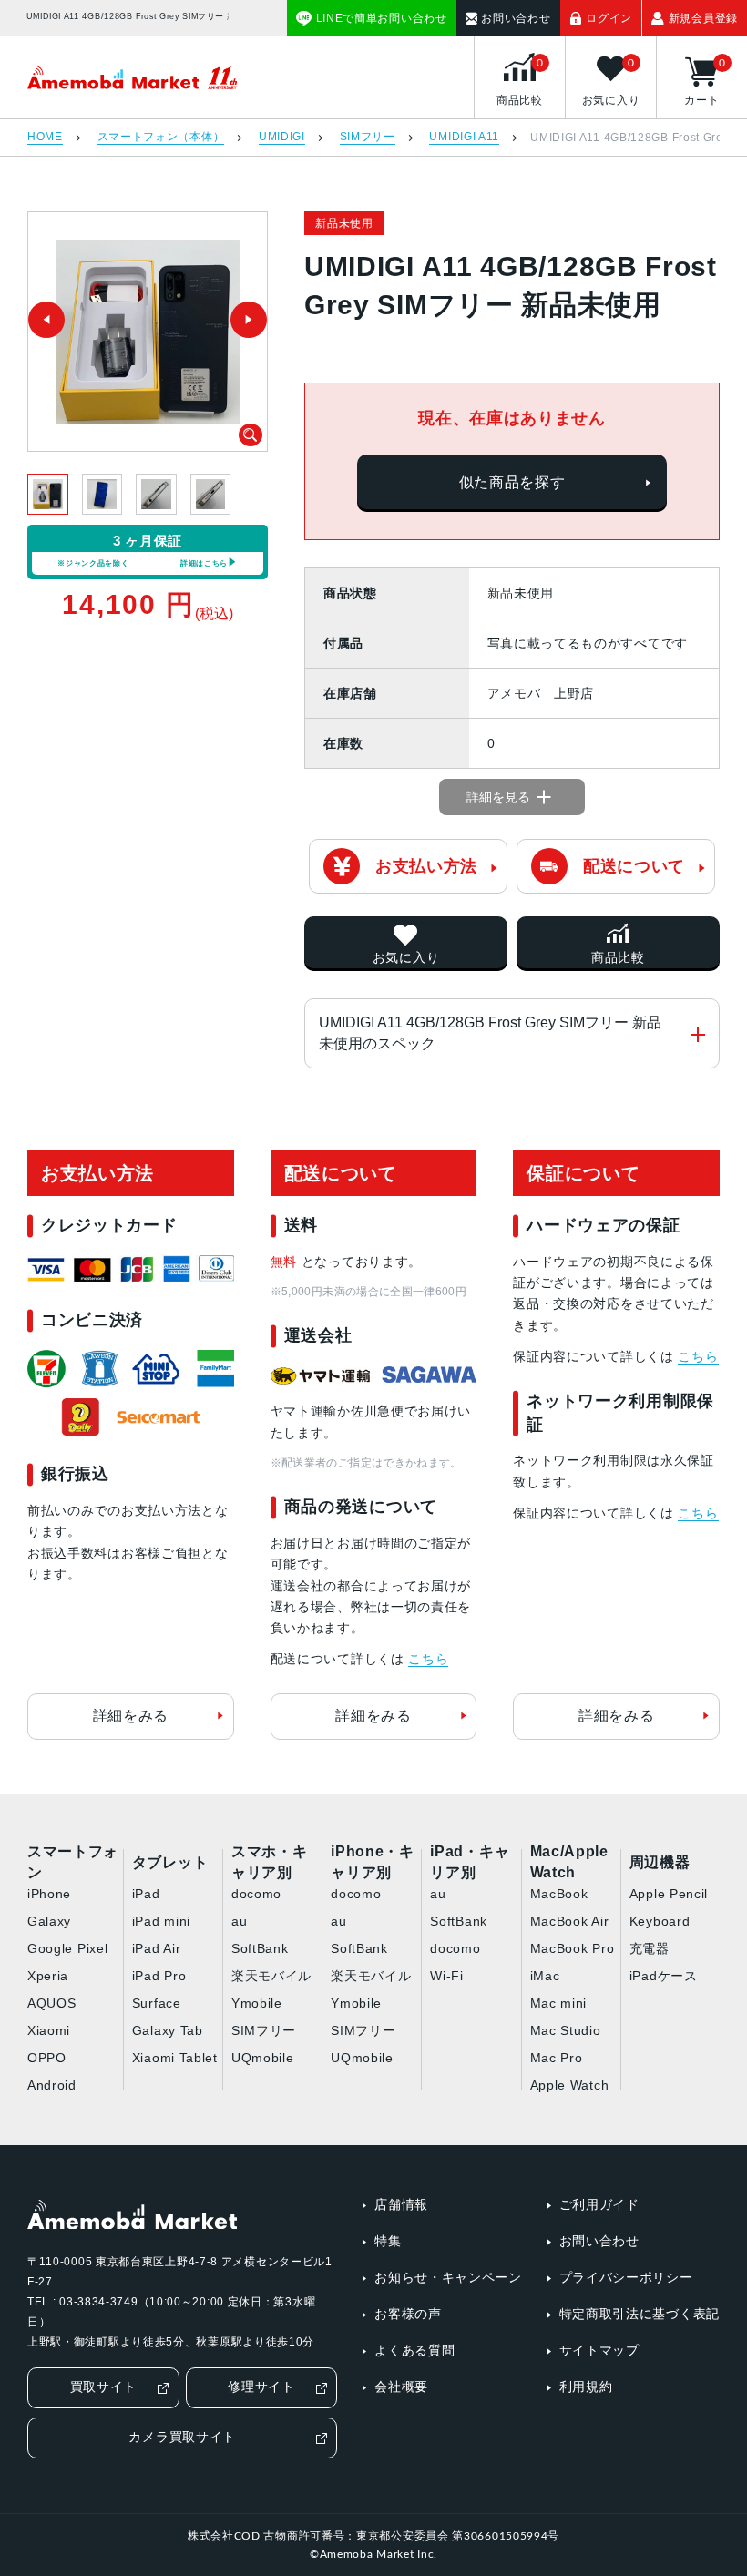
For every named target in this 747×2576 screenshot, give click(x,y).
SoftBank (260, 1948)
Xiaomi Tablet (175, 2058)
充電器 (650, 1948)
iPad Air (157, 1948)
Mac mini (559, 2003)
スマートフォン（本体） (161, 137)
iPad (146, 1894)
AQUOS (52, 2003)
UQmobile (263, 2058)
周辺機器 (660, 1862)
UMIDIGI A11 (464, 137)
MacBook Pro (573, 1948)
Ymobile (257, 2003)
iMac (545, 1976)
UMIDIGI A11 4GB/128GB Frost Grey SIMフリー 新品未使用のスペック (490, 1032)
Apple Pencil (669, 1894)
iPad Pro (159, 1976)
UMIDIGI (282, 137)
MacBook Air (570, 1921)
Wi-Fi (447, 1976)
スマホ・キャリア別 (270, 1863)
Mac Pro (557, 2058)
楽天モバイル (271, 1976)
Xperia (48, 1976)
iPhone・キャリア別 (373, 1863)
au (239, 1921)
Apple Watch (570, 2085)
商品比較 (618, 957)
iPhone (49, 1894)
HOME (45, 137)
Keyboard (660, 1921)
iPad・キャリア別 (470, 1863)
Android (52, 2085)
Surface (157, 2003)
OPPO (47, 2058)
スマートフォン (73, 1863)
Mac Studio (566, 2030)
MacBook (559, 1894)
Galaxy (49, 1921)
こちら (428, 1659)
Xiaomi (49, 2030)
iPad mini (161, 1921)
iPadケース (664, 1976)
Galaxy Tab (168, 2030)
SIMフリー (368, 137)
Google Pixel (67, 1948)
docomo (256, 1894)
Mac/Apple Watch (569, 1863)
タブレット (170, 1862)
